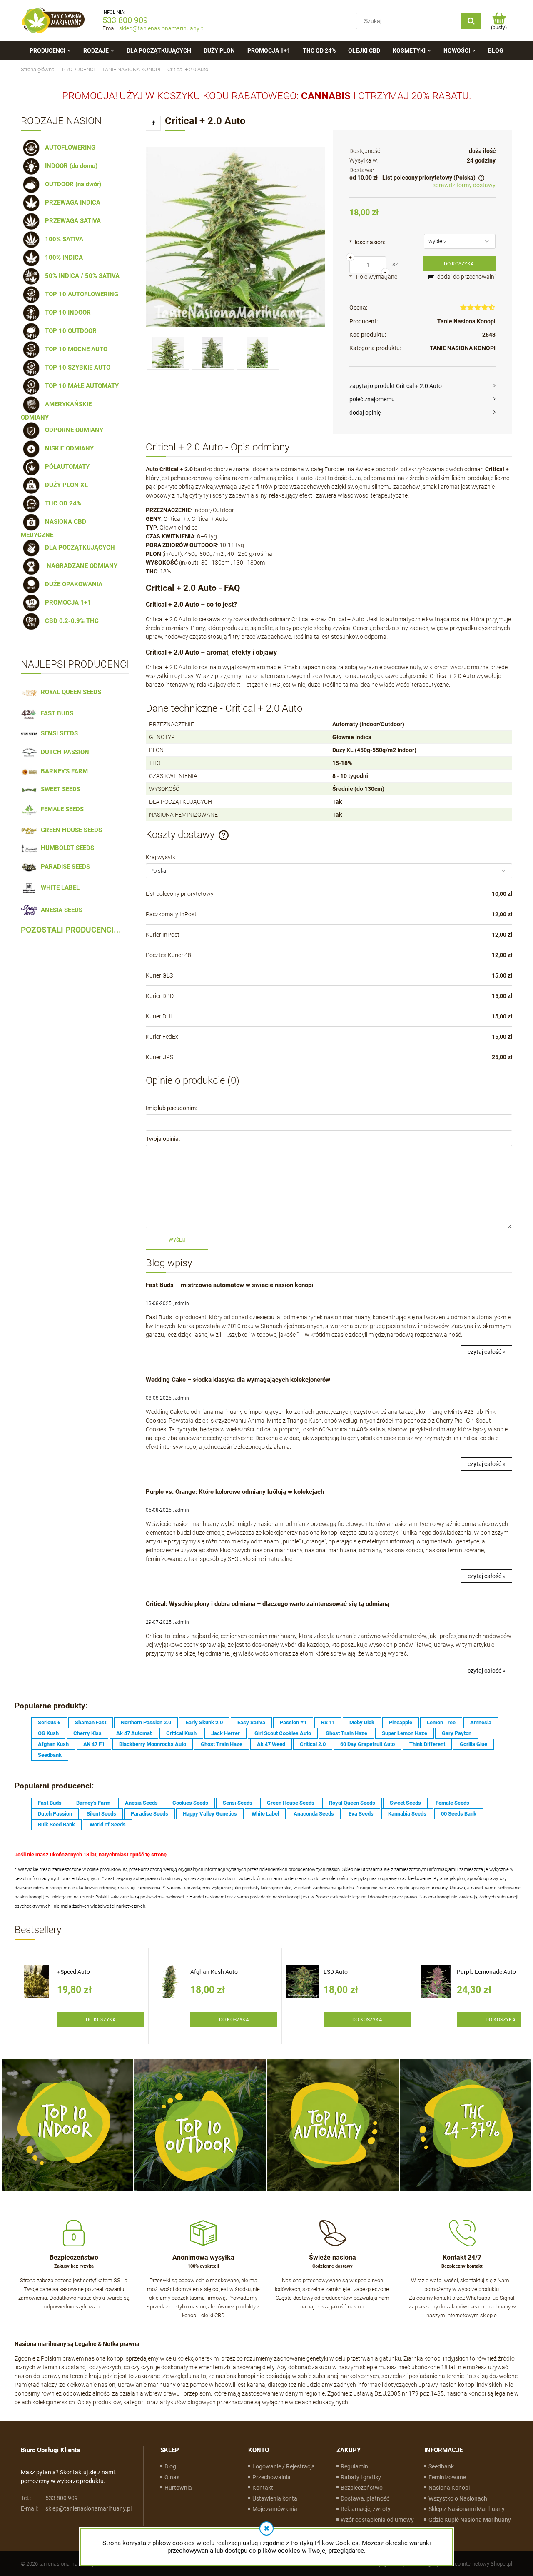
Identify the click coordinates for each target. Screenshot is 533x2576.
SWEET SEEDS (59, 789)
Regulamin (354, 2466)
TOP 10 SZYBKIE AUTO (76, 368)
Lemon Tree (441, 1722)
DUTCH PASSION (63, 752)
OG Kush (48, 1733)
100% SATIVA (62, 239)
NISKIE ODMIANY (68, 448)
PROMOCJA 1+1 (66, 603)
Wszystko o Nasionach (458, 2498)
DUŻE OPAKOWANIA (72, 584)
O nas (172, 2477)
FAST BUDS (55, 713)
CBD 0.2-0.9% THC (70, 621)
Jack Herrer (225, 1733)
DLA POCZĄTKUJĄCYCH (78, 548)
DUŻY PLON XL (65, 485)
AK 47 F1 (94, 1744)
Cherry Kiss (87, 1733)
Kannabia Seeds (407, 1814)
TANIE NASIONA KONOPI (463, 348)
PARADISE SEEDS (64, 867)
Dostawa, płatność (365, 2498)
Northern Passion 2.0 (146, 1722)
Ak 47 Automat (134, 1733)
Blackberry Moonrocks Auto (153, 1744)
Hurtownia (178, 2488)
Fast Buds (50, 1803)
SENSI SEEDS (58, 733)
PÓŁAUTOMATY (66, 467)
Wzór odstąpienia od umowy (377, 2520)
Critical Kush (181, 1733)
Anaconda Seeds (314, 1814)
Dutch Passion (55, 1814)
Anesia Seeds (141, 1803)
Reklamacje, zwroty (366, 2509)
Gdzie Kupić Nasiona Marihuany (470, 2520)
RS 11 (328, 1722)
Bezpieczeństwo (362, 2488)
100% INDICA (62, 258)
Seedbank (50, 1755)
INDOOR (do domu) (70, 166)
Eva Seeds (361, 1814)
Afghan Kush (53, 1744)
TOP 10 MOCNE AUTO (75, 349)
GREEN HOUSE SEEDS (70, 830)
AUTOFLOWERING (68, 148)
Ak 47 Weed (271, 1744)
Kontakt (263, 2488)
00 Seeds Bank (459, 1814)
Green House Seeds (291, 1803)
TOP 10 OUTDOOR (69, 331)
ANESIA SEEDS (60, 910)
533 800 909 (125, 20)
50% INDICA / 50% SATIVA (81, 276)
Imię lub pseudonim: (171, 1108)
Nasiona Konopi (449, 2488)
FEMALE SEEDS (61, 809)
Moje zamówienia (275, 2509)
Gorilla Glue (473, 1744)
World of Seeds (108, 1824)
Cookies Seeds (190, 1803)
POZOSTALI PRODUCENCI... (71, 930)
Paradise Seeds (149, 1814)
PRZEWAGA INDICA (71, 203)
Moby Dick (362, 1722)
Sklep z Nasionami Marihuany (467, 2509)
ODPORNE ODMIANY (72, 430)
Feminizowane (447, 2477)
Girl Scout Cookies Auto (283, 1733)
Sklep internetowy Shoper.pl (480, 2564)
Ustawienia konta (275, 2498)
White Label (265, 1814)
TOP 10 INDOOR (66, 313)
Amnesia (481, 1722)
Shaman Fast (91, 1722)
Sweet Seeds (405, 1803)
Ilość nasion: (367, 242)
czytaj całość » (487, 1352)
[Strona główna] (53, 21)
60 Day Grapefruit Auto (367, 1744)
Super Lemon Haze (405, 1733)
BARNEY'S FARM (63, 771)
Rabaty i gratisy (361, 2477)
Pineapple (401, 1722)
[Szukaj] (471, 21)
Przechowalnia (271, 2477)
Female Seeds (452, 1803)
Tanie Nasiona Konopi (466, 321)
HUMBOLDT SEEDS (66, 848)
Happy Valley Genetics (210, 1814)
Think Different (427, 1744)
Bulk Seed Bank (56, 1824)
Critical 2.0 (313, 1744)
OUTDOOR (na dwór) (71, 184)
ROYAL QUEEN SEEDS (69, 692)
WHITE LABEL (59, 888)
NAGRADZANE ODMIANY (80, 566)
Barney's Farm (93, 1803)
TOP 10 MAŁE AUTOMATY (80, 386)
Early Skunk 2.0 (204, 1722)
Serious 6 (49, 1722)
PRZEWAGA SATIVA (71, 221)
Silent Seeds (101, 1814)
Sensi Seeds (238, 1803)
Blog (170, 2466)
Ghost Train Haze (346, 1733)
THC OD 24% (61, 503)
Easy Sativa (251, 1722)
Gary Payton (457, 1733)
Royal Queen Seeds (352, 1803)
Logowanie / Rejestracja (284, 2466)
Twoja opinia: (163, 1139)
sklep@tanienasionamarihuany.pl (162, 28)
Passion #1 (293, 1722)
